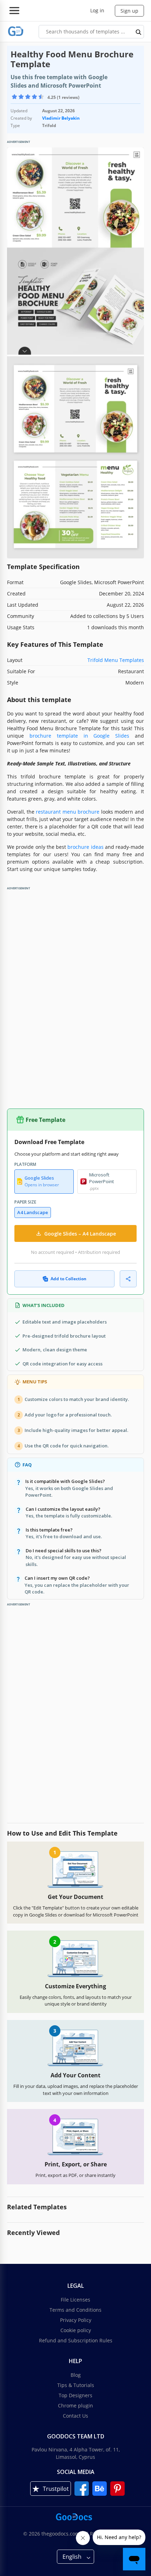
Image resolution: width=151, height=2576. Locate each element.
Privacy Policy (76, 2320)
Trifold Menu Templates (116, 660)
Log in (97, 10)
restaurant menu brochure (68, 812)
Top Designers (75, 2395)
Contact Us (75, 2416)
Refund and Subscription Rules (76, 2340)
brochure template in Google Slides (79, 736)
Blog (76, 2375)
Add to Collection (68, 1279)
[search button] (139, 32)
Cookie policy (76, 2330)
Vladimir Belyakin (61, 118)
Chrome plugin (75, 2405)
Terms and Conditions (75, 2310)
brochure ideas (85, 847)
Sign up (129, 11)
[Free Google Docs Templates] (16, 31)
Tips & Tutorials (76, 2385)
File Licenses (75, 2300)
